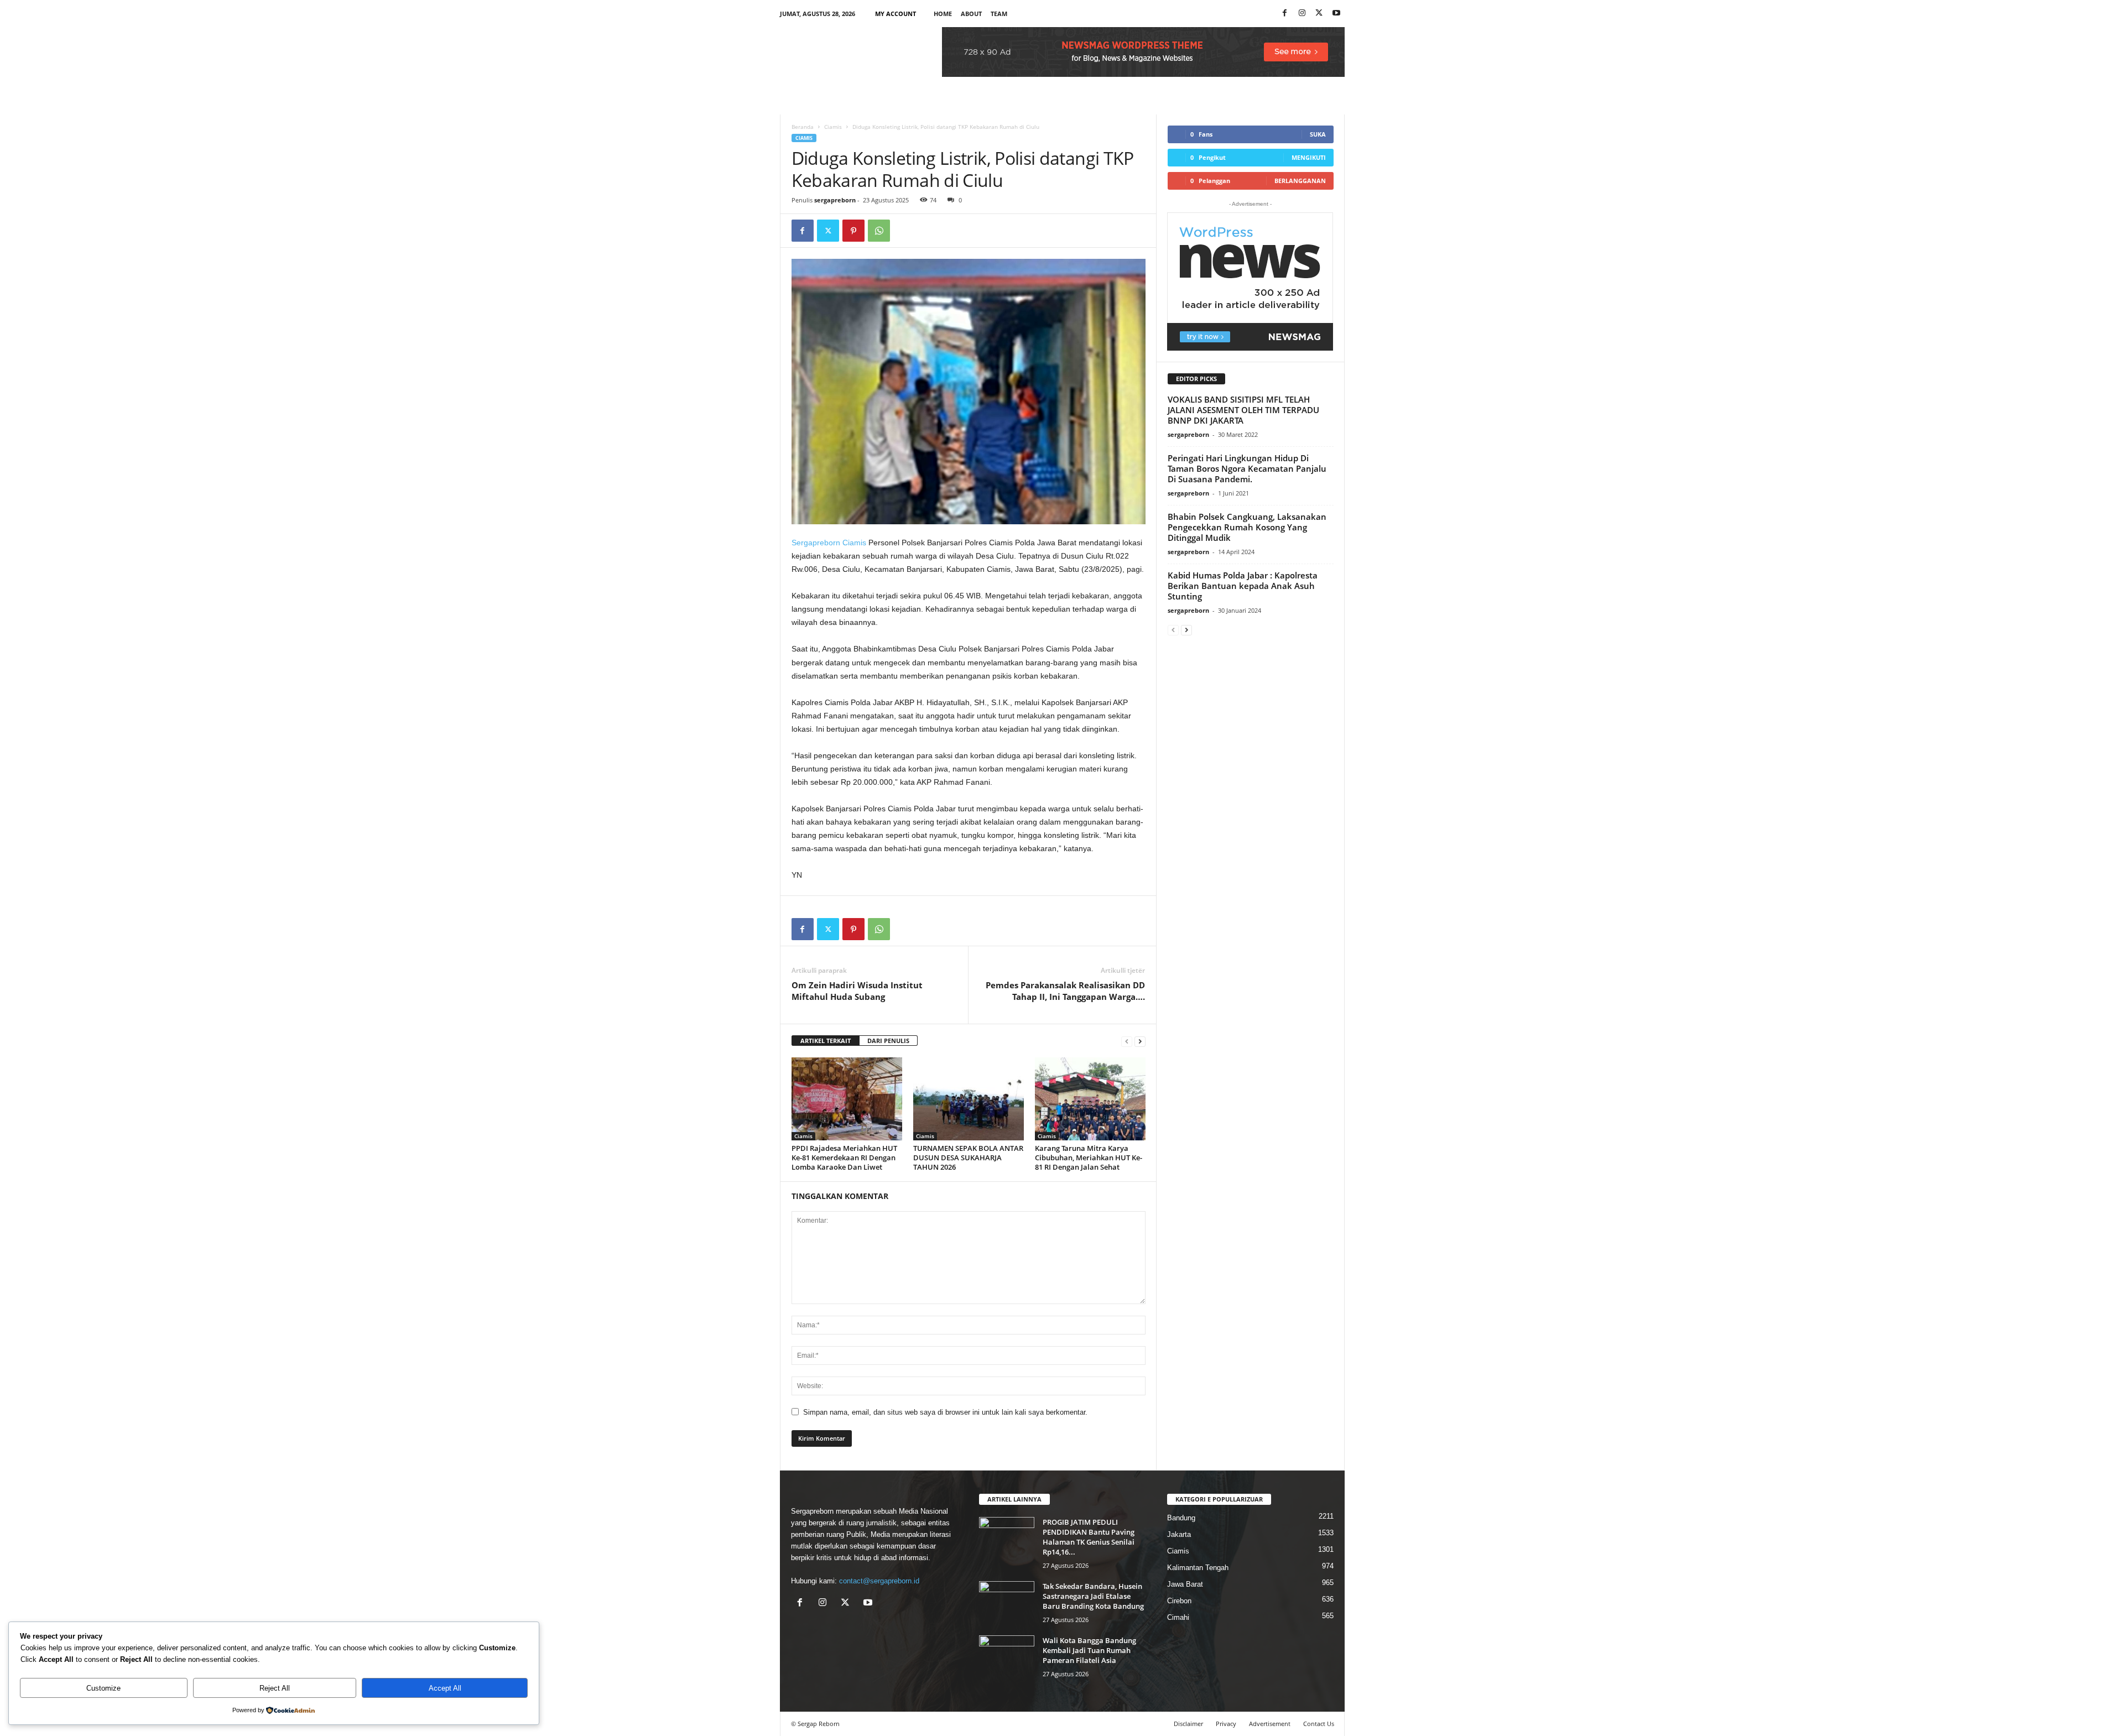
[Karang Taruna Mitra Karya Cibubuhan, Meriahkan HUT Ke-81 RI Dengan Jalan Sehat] (1090, 1099)
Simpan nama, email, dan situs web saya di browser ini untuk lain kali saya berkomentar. (945, 1412)
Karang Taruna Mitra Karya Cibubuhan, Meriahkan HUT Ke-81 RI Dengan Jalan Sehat (1089, 1158)
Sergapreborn (816, 543)
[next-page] (1140, 1041)
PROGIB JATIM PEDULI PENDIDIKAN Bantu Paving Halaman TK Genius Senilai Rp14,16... (1089, 1537)
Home (943, 14)
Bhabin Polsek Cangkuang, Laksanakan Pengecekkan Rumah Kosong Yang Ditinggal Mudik (1247, 527)
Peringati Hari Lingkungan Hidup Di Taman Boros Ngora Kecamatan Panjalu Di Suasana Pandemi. (1247, 468)
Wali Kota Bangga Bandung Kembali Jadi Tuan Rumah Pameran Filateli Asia (1089, 1650)
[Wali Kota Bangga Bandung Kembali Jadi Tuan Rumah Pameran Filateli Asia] (1007, 1656)
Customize (103, 1688)
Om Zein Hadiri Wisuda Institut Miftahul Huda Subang (857, 991)
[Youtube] (1336, 14)
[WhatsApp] (879, 231)
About (971, 14)
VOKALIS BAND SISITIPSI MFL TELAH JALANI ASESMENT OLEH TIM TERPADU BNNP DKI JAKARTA (1243, 410)
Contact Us (1319, 1724)
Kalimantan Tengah (1198, 1568)
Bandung (1181, 1518)
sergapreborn (835, 200)
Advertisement (1270, 1724)
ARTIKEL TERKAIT (826, 1041)
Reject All (275, 1688)
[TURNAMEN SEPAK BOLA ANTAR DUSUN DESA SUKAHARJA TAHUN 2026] (969, 1099)
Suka (1318, 134)
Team (999, 14)
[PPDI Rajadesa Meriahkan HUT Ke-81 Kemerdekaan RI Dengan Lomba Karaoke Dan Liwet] (847, 1099)
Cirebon (1179, 1601)
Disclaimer (1188, 1724)
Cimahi (1178, 1617)
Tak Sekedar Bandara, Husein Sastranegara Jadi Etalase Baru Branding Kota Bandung (1093, 1596)
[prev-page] (1127, 1041)
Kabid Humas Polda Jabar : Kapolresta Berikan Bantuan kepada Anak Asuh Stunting (1243, 586)
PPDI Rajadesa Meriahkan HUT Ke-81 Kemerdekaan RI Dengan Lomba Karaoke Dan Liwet (844, 1158)
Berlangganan (1300, 181)
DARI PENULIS (888, 1041)
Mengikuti (1309, 157)
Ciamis (833, 127)
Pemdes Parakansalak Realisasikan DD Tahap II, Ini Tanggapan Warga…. (1065, 991)
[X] (1319, 14)
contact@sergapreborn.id (879, 1581)
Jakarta (1179, 1534)
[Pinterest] (853, 231)
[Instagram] (1302, 14)
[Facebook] (1285, 14)
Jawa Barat (1185, 1584)
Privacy (1226, 1724)
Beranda (803, 127)
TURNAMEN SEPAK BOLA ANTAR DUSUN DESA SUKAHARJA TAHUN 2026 (968, 1158)
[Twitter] (828, 231)
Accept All (445, 1688)
